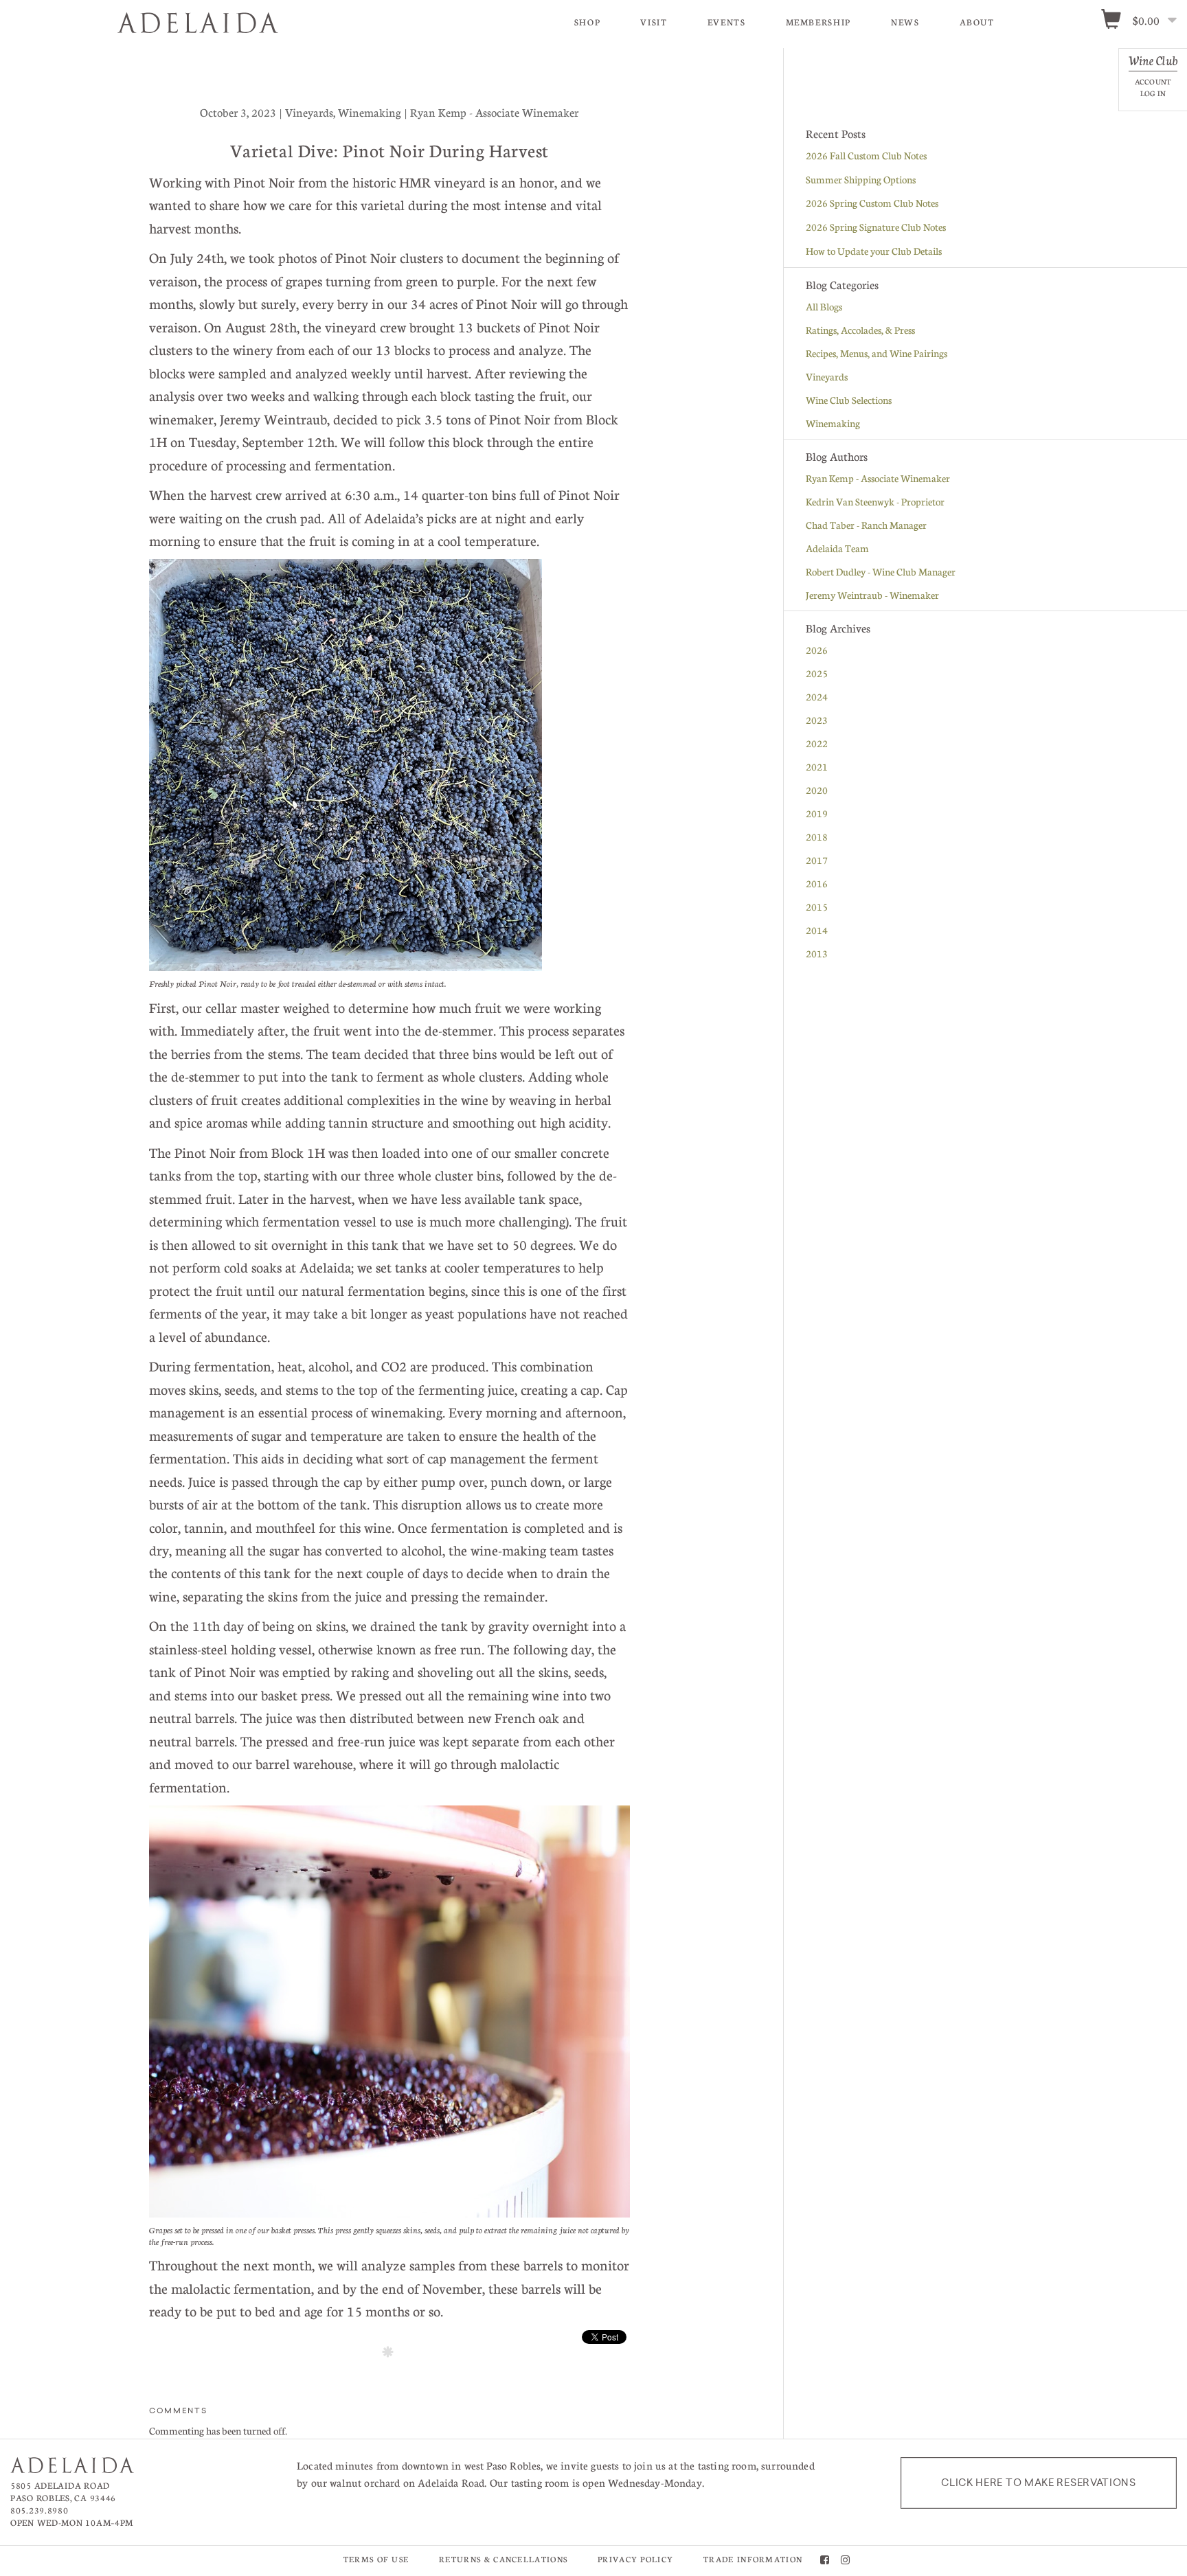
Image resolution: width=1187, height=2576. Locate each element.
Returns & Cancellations (503, 2559)
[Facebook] (825, 2561)
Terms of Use (376, 2559)
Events (727, 22)
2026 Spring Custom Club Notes (872, 203)
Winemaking (833, 423)
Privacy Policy (635, 2559)
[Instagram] (845, 2561)
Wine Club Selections (849, 400)
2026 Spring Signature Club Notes (876, 227)
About (977, 22)
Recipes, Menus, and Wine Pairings (877, 353)
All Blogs (824, 306)
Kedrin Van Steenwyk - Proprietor (875, 501)
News (905, 22)
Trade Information (753, 2559)
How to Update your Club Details (874, 251)
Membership (818, 22)
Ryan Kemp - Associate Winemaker (878, 478)
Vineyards (827, 376)
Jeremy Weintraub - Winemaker (872, 595)
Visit (654, 22)
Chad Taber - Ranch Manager (866, 525)
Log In (1153, 93)
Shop (588, 22)
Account (1153, 81)
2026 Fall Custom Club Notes (866, 155)
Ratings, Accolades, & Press (860, 330)
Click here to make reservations (1039, 2483)
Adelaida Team (837, 548)
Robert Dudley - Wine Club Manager (881, 571)
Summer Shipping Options (861, 179)
